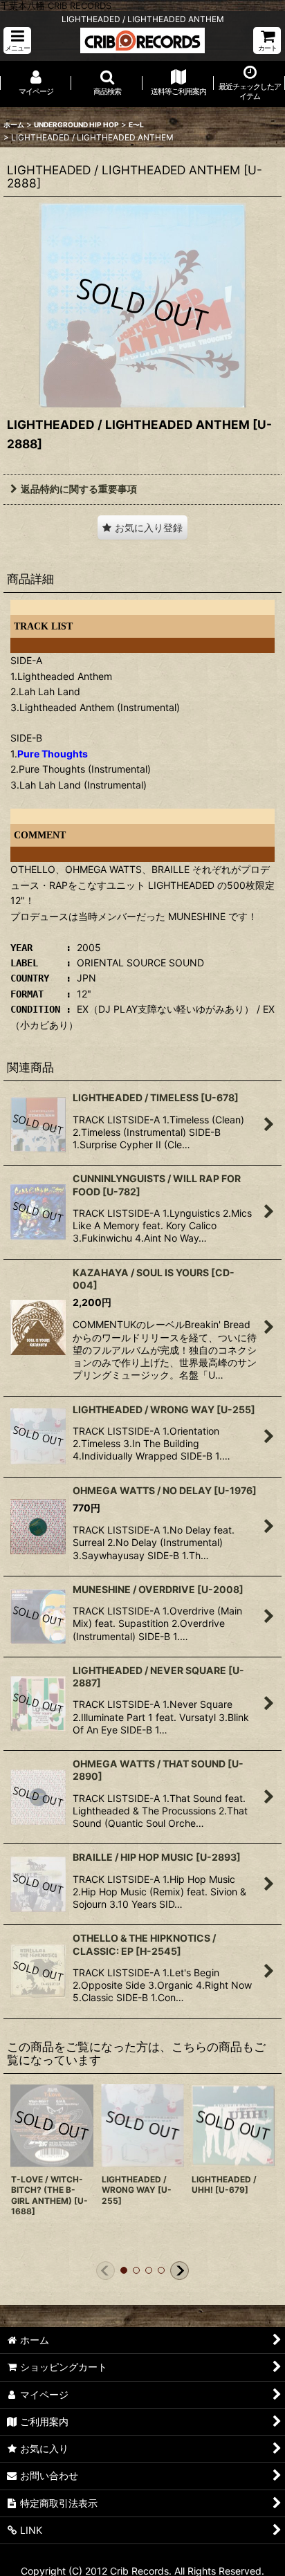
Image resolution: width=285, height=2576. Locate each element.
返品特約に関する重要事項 (79, 489)
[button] (17, 40)
